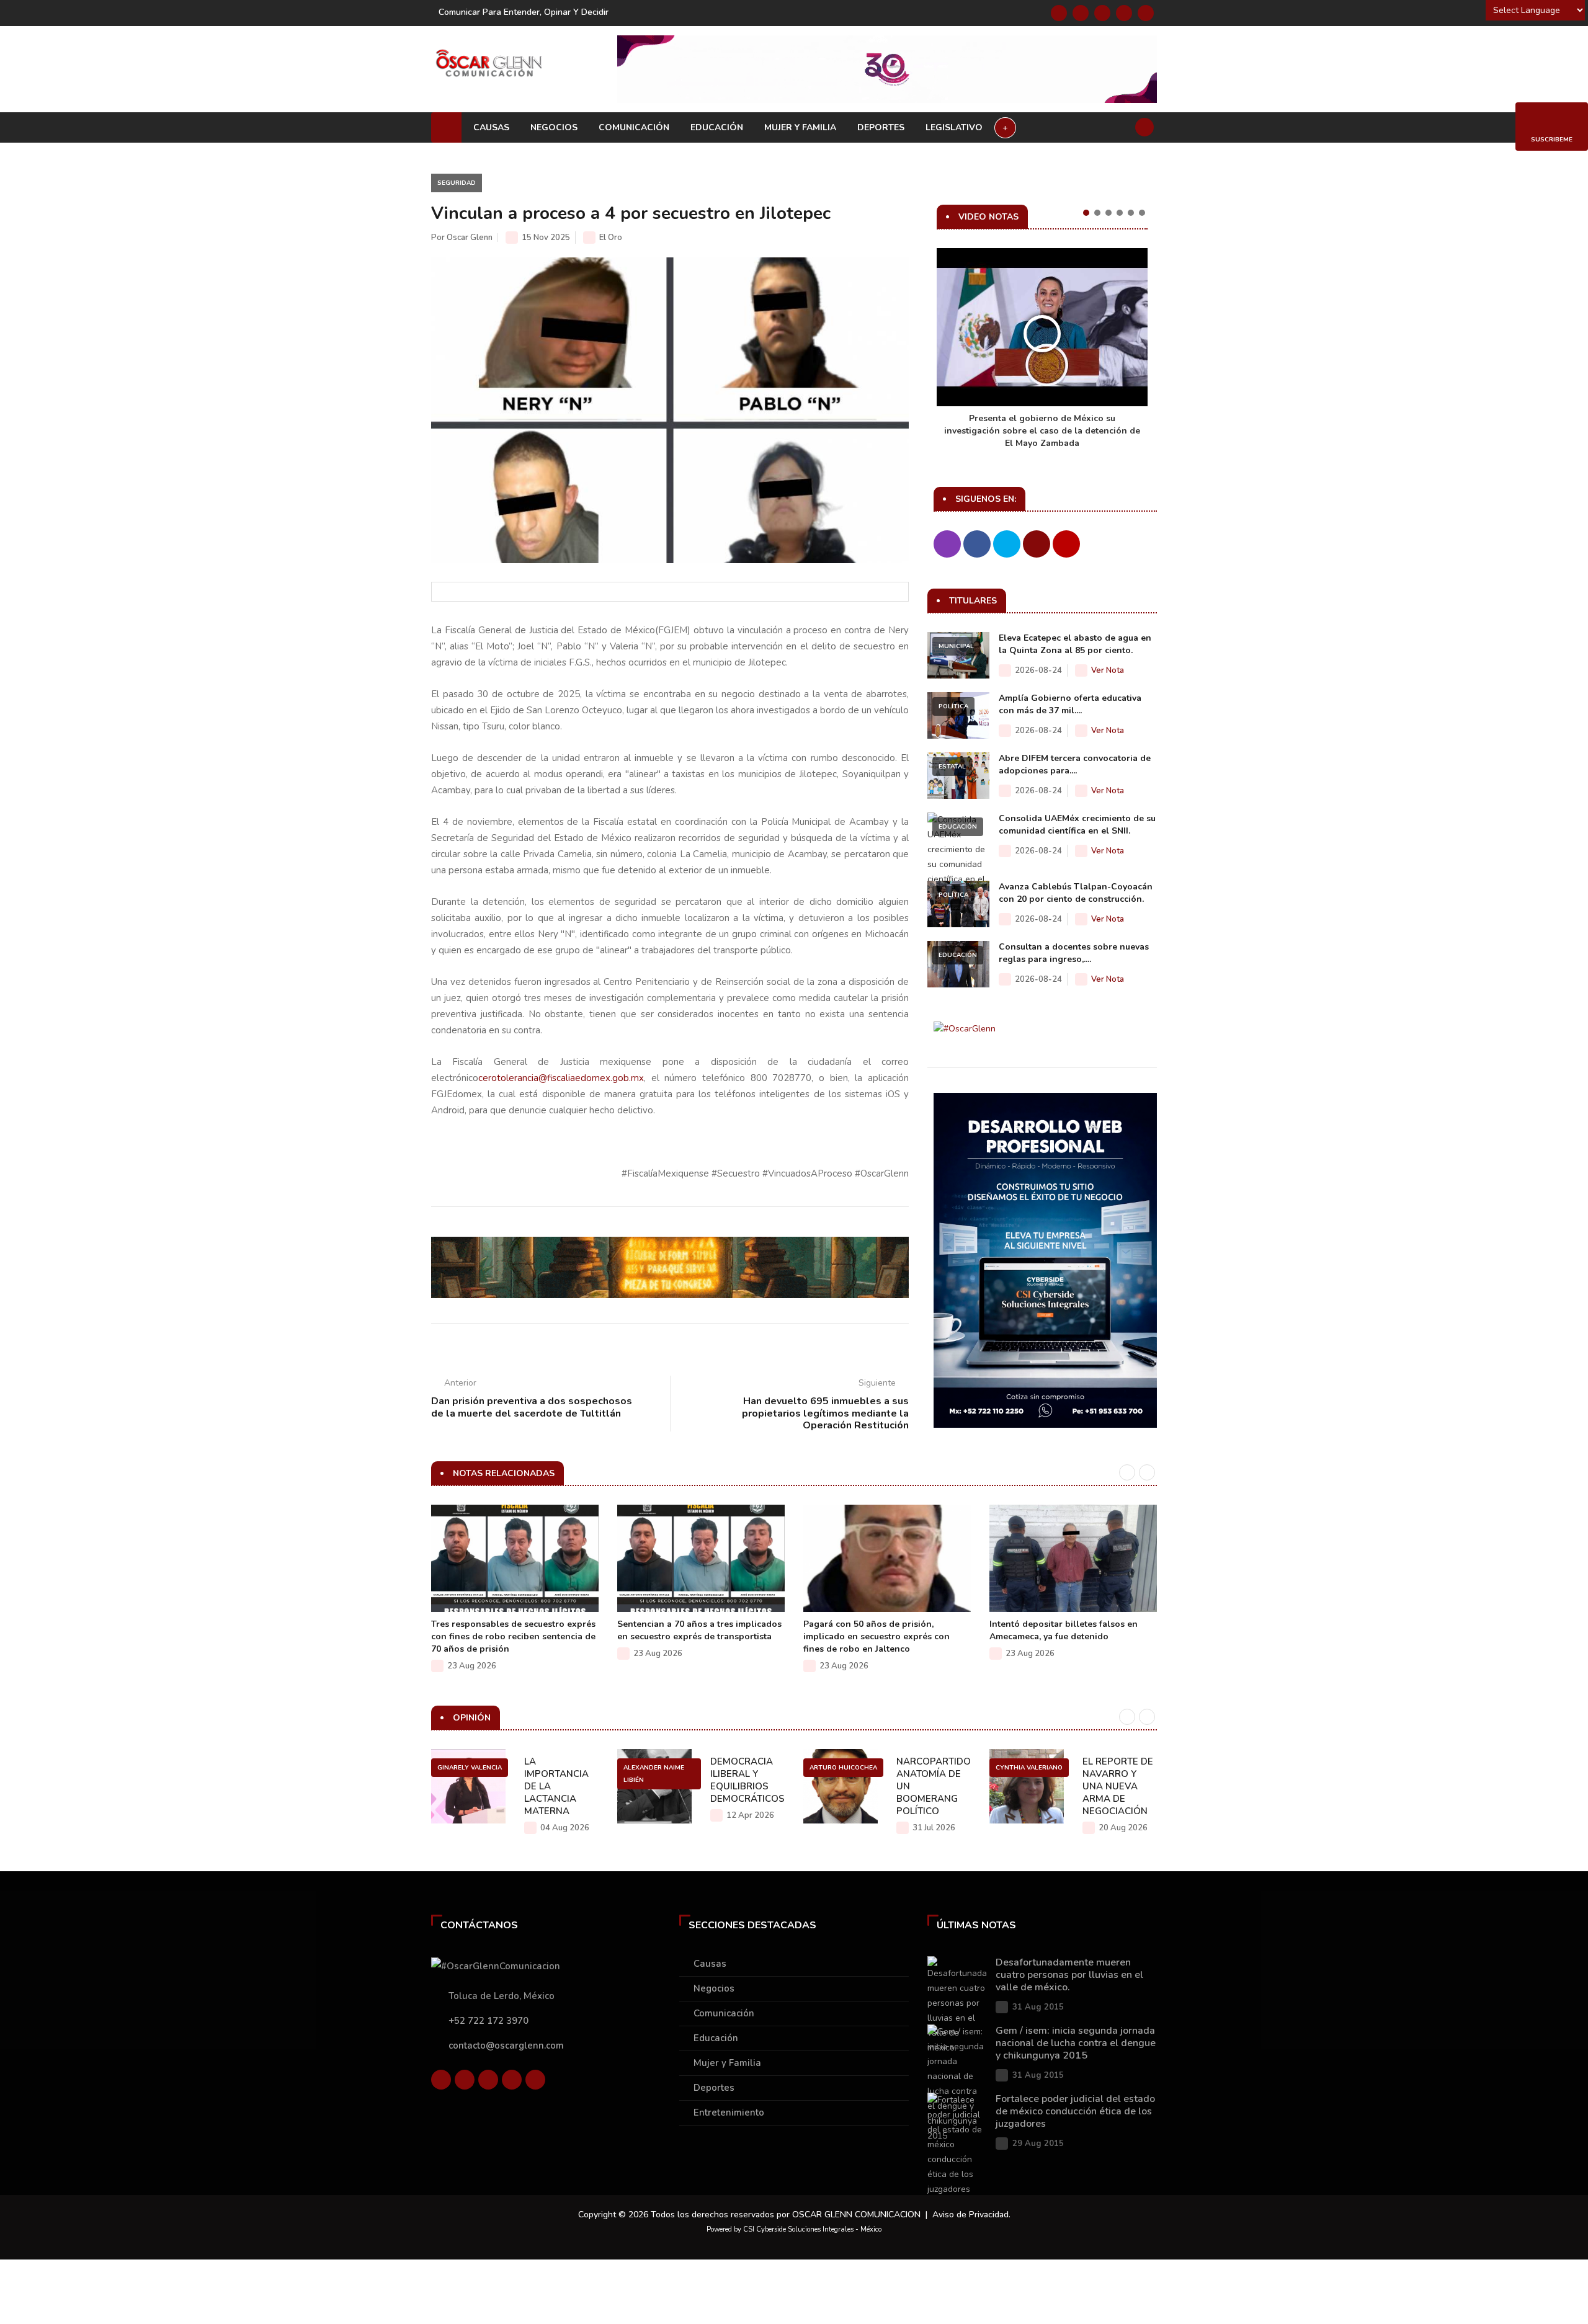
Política (953, 706)
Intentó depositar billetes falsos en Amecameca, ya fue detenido (1064, 1630)
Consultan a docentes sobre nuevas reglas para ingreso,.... (1074, 953)
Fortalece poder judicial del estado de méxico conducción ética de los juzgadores (1075, 2111)
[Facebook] (1059, 13)
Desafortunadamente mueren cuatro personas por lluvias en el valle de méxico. (1069, 1975)
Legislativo (954, 127)
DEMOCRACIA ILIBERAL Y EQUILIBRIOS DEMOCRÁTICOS (747, 1780)
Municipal (956, 646)
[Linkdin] (1102, 13)
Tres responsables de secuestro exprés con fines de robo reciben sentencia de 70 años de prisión (513, 1636)
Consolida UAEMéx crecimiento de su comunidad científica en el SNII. (1077, 825)
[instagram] (1146, 13)
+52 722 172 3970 (488, 2021)
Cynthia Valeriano (1029, 1768)
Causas (491, 127)
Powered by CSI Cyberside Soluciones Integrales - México (794, 2229)
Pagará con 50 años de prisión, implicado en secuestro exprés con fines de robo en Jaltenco (877, 1636)
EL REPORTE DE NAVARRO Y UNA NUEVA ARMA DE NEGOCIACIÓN (1118, 1786)
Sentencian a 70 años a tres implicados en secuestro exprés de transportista (699, 1630)
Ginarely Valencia (470, 1768)
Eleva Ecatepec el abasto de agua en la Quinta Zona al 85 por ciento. (1075, 644)
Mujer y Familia (800, 127)
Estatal (952, 767)
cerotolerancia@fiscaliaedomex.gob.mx (561, 1078)
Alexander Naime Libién (654, 1774)
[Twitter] (1081, 13)
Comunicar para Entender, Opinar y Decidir (524, 12)
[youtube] (1124, 13)
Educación (717, 127)
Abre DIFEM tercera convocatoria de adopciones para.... (1075, 764)
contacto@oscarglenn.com (506, 2046)
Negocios (554, 127)
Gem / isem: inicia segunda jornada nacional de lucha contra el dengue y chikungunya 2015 (1076, 2043)
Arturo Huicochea (843, 1768)
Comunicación (634, 127)
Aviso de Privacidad (970, 2215)
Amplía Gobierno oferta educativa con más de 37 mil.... (1070, 704)
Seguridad (457, 183)
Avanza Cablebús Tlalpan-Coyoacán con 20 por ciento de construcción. (1076, 893)
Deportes (881, 127)
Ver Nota (1108, 670)
